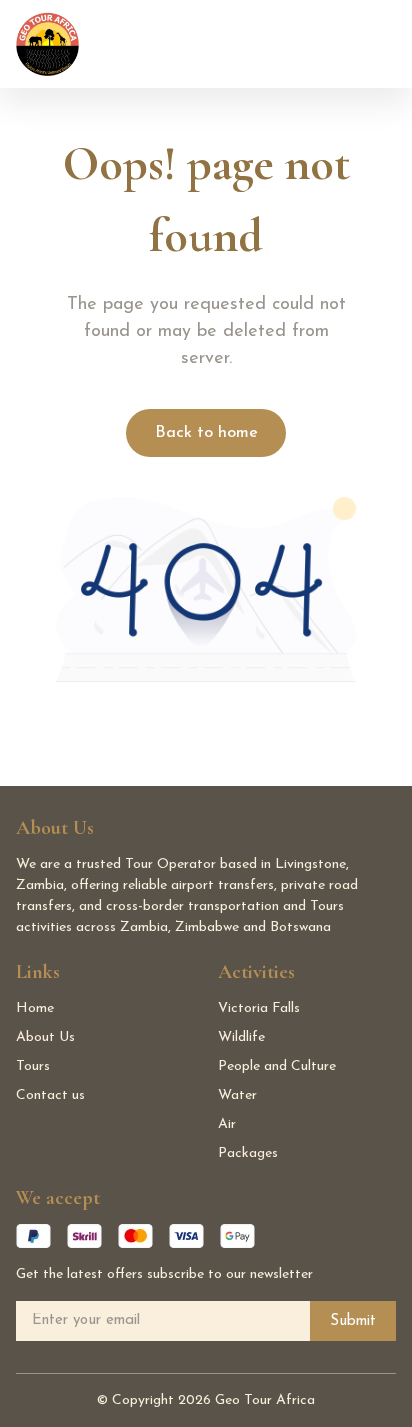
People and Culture (277, 1066)
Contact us (50, 1095)
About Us (45, 1037)
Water (237, 1095)
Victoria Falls (259, 1008)
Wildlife (241, 1037)
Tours (33, 1066)
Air (227, 1124)
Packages (248, 1153)
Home (35, 1008)
